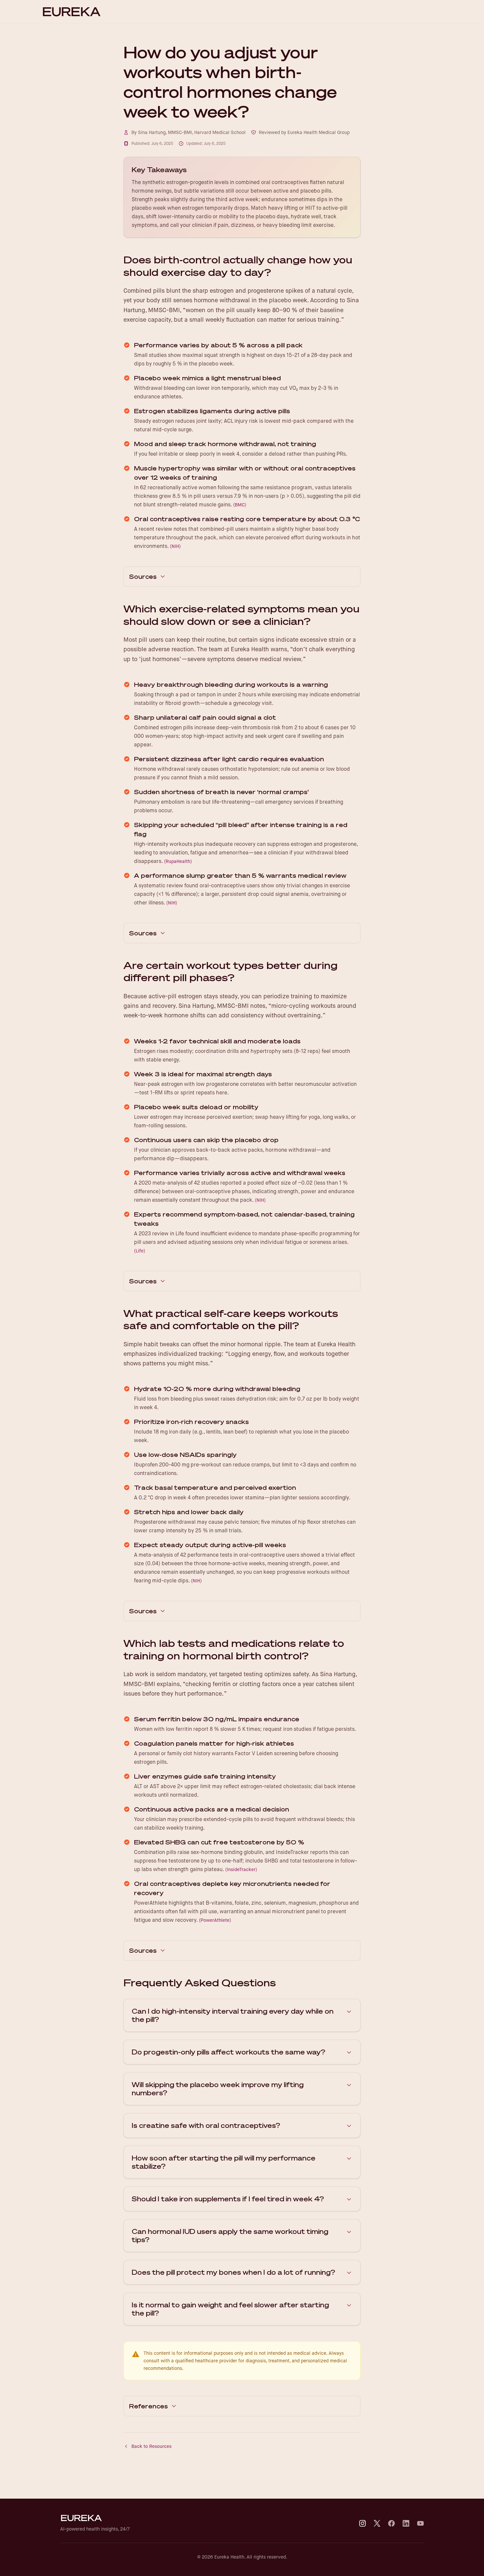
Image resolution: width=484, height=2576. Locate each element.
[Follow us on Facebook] (391, 2523)
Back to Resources (151, 2446)
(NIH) (175, 546)
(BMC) (240, 505)
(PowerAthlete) (215, 1920)
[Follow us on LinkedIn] (406, 2523)
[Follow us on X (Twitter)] (377, 2523)
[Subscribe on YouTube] (420, 2523)
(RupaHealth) (178, 861)
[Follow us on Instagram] (363, 2523)
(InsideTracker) (241, 1869)
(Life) (140, 1251)
